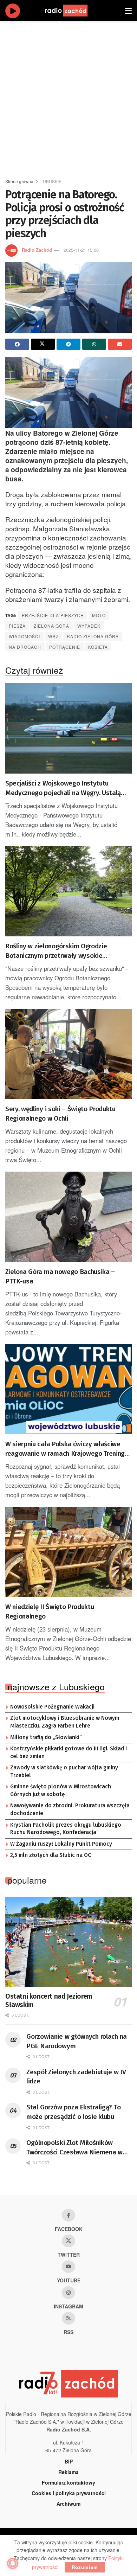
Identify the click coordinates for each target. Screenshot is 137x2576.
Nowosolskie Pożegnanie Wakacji (52, 1707)
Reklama (68, 2472)
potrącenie (65, 647)
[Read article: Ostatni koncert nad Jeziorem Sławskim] (68, 1942)
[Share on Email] (120, 344)
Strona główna (19, 181)
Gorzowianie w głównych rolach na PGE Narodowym (77, 2041)
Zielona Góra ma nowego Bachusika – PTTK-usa (60, 1276)
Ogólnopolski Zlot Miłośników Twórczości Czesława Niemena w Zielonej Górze (74, 2148)
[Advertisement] (68, 97)
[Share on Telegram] (68, 344)
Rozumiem (85, 2567)
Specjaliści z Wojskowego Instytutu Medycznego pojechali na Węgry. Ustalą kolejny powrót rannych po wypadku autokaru (63, 788)
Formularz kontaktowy (68, 2482)
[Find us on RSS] (68, 2318)
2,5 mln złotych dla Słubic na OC (51, 1855)
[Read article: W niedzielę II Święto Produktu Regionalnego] (68, 1552)
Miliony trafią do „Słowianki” (46, 1737)
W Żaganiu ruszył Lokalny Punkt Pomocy (61, 1844)
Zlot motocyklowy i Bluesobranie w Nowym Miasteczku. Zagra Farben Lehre (65, 1722)
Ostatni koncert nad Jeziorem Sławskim (49, 2001)
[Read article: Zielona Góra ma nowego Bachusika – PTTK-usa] (68, 1217)
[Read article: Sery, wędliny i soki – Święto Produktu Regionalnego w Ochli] (68, 1054)
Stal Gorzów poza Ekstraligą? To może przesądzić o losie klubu (73, 2112)
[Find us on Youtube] (68, 2267)
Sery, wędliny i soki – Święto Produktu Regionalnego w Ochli (60, 1114)
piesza (17, 626)
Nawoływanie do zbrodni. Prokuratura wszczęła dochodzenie (70, 1809)
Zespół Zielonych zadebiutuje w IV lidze (76, 2077)
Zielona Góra (51, 626)
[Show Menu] (128, 11)
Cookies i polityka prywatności (69, 2493)
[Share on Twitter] (43, 344)
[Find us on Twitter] (68, 2241)
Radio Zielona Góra (93, 636)
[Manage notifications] (13, 2563)
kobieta (98, 647)
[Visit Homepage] (73, 11)
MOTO (99, 615)
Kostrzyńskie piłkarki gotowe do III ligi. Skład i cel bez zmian (68, 1752)
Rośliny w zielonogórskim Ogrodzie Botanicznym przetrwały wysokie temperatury (56, 951)
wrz (53, 636)
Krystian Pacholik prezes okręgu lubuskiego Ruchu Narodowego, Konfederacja (66, 1829)
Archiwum (68, 2504)
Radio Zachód (37, 250)
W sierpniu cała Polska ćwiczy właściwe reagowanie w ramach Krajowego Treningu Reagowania (67, 1449)
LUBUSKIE (51, 181)
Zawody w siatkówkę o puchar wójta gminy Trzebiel (64, 1771)
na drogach (25, 647)
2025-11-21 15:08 (81, 250)
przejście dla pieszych (53, 615)
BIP (69, 2461)
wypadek (89, 626)
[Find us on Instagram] (68, 2293)
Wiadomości (24, 636)
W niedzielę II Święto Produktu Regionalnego (50, 1611)
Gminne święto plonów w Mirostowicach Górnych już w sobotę (61, 1790)
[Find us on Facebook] (68, 2215)
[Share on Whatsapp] (94, 344)
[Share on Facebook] (17, 344)
